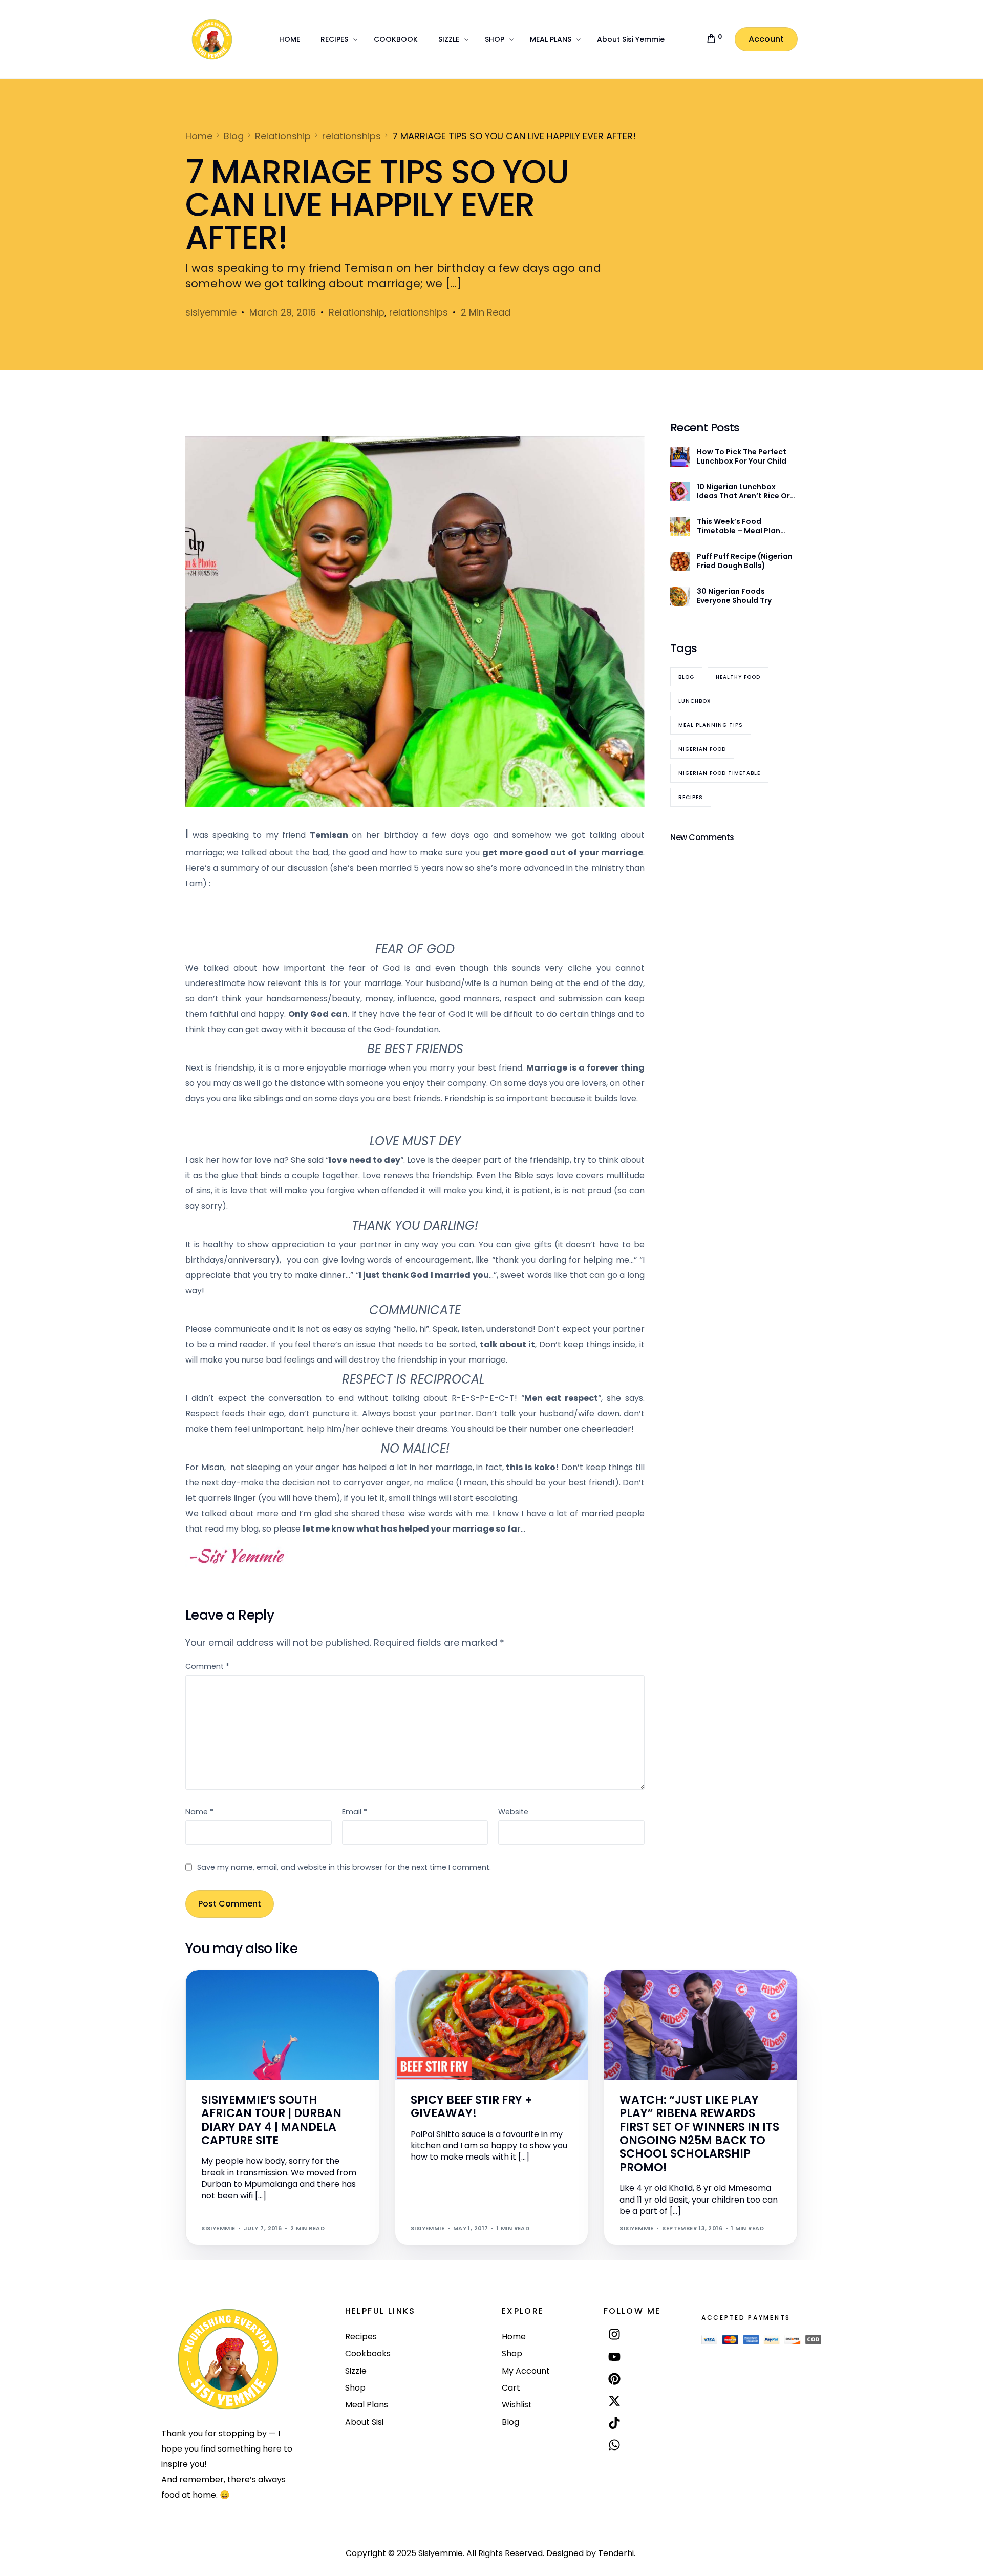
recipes (691, 797)
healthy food (738, 677)
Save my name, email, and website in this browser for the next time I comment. (344, 1867)
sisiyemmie (211, 312)
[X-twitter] (615, 2401)
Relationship (357, 312)
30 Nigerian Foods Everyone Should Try (734, 596)
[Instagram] (615, 2334)
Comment (207, 1666)
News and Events (285, 1992)
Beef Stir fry (435, 1992)
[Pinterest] (615, 2379)
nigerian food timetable (719, 773)
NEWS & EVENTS (229, 1992)
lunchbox (695, 701)
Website (513, 1812)
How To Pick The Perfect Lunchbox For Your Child (742, 456)
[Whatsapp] (615, 2445)
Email (355, 1812)
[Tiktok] (615, 2423)
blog (686, 677)
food (467, 1992)
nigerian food (702, 749)
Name (199, 1812)
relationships (419, 312)
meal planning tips (711, 725)
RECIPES (491, 1992)
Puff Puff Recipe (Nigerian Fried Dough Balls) (745, 561)
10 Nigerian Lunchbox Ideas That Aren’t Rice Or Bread (743, 491)
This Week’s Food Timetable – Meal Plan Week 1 (739, 526)
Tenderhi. (617, 2553)
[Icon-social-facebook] (615, 2469)
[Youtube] (615, 2357)
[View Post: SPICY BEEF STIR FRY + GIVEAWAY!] (492, 2025)
